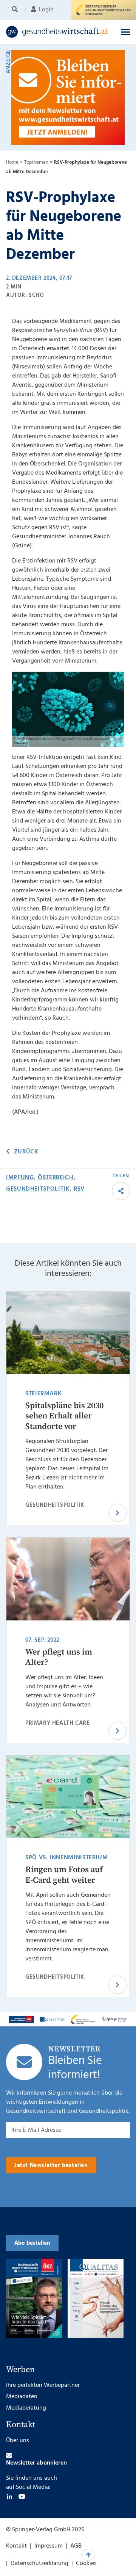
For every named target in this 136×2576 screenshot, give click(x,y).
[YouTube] (22, 2496)
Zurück (26, 1152)
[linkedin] (9, 2496)
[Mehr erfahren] (22, 2019)
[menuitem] (16, 10)
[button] (125, 32)
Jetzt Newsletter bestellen (51, 2165)
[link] (57, 32)
